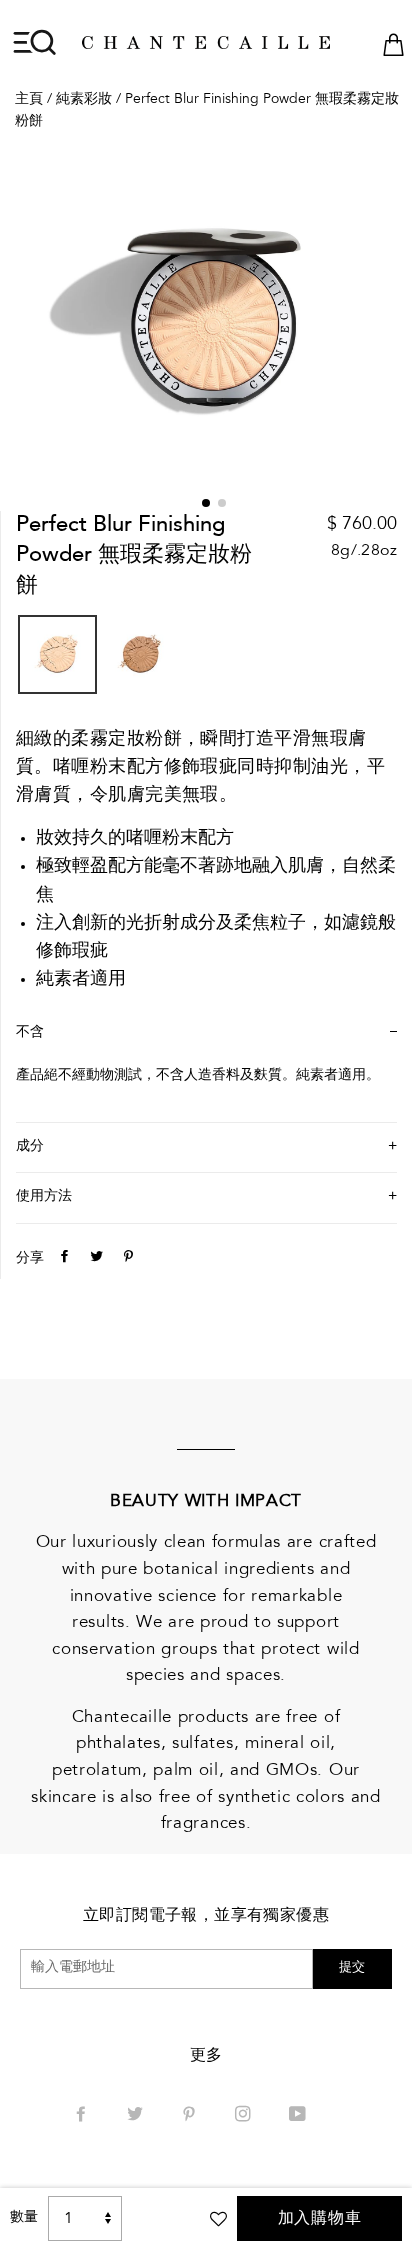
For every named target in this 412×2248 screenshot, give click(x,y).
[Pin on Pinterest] (126, 1259)
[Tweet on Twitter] (94, 1259)
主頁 (29, 100)
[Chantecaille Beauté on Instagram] (245, 2116)
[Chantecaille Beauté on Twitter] (137, 2116)
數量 (24, 2218)
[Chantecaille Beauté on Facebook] (83, 2116)
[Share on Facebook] (62, 1259)
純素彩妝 (84, 100)
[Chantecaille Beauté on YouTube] (299, 2116)
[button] (206, 503)
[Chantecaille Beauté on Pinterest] (191, 2116)
